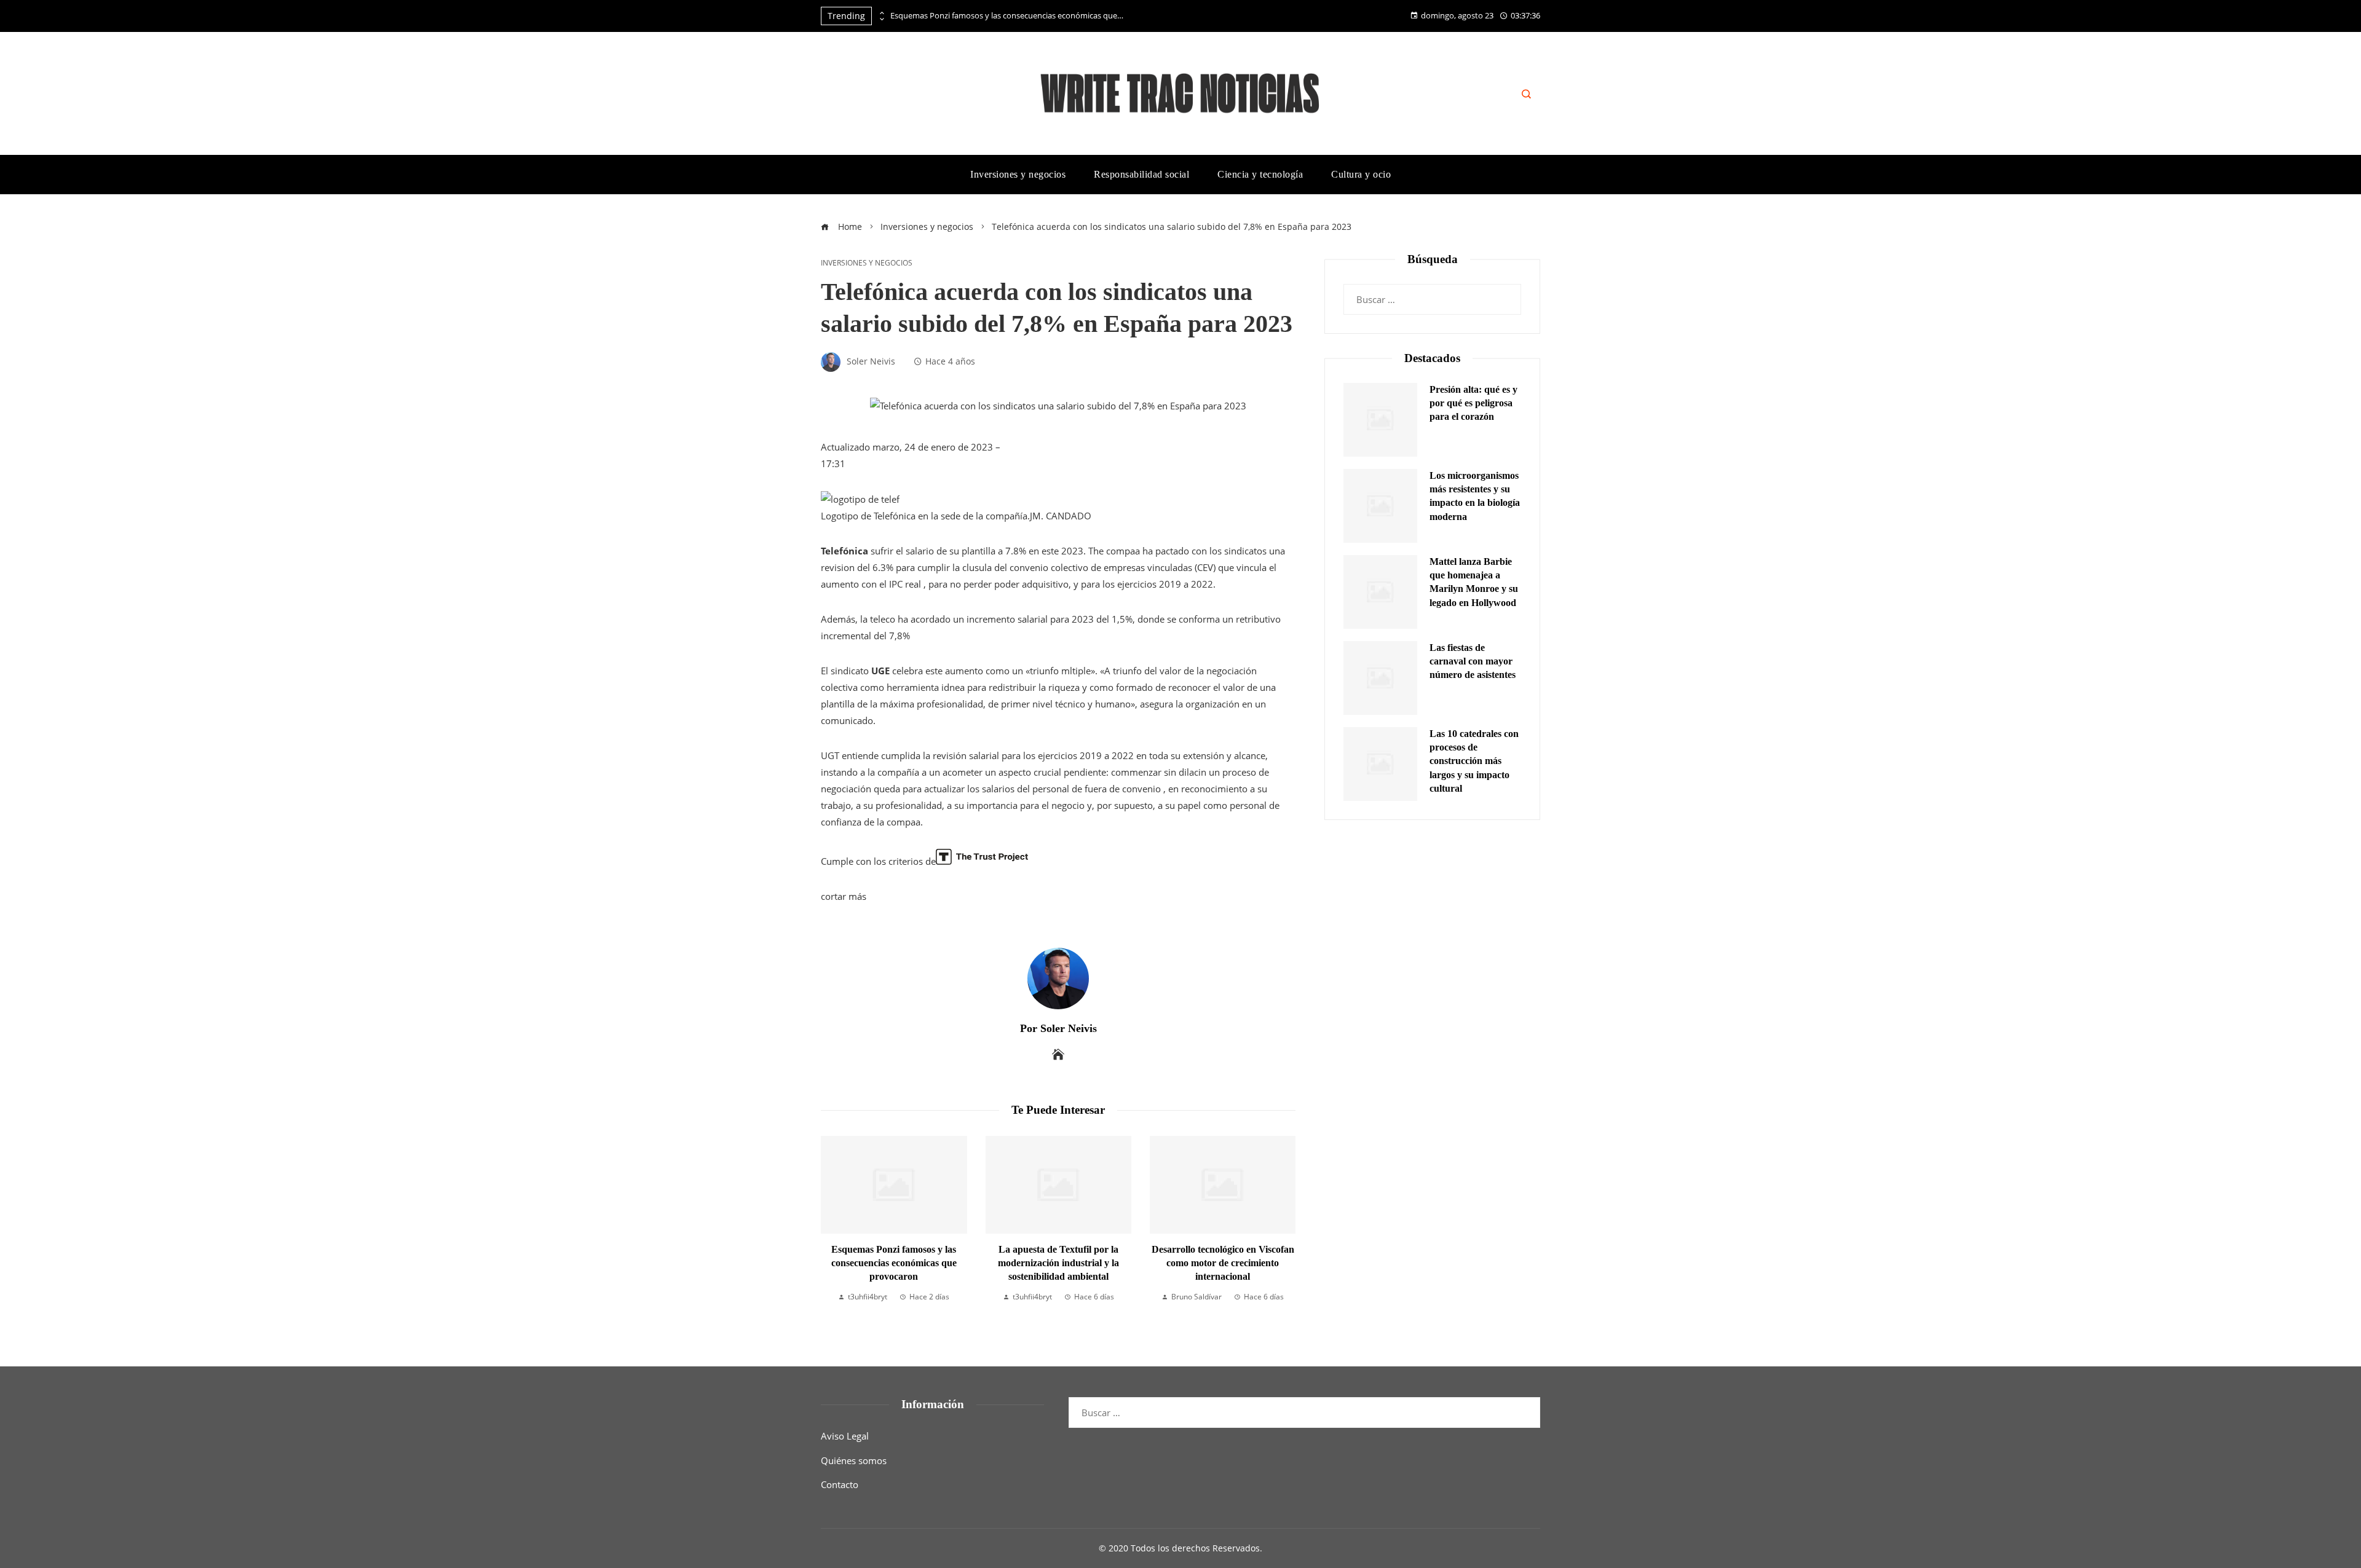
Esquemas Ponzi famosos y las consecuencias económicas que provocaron (1007, 16)
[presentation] (881, 13)
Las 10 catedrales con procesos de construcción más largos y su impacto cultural (1474, 761)
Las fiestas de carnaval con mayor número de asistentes (1473, 661)
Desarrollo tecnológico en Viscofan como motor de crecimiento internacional (1223, 1263)
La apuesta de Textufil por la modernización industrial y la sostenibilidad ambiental (1058, 1263)
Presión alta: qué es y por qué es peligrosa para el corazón (1473, 403)
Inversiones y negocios (867, 263)
